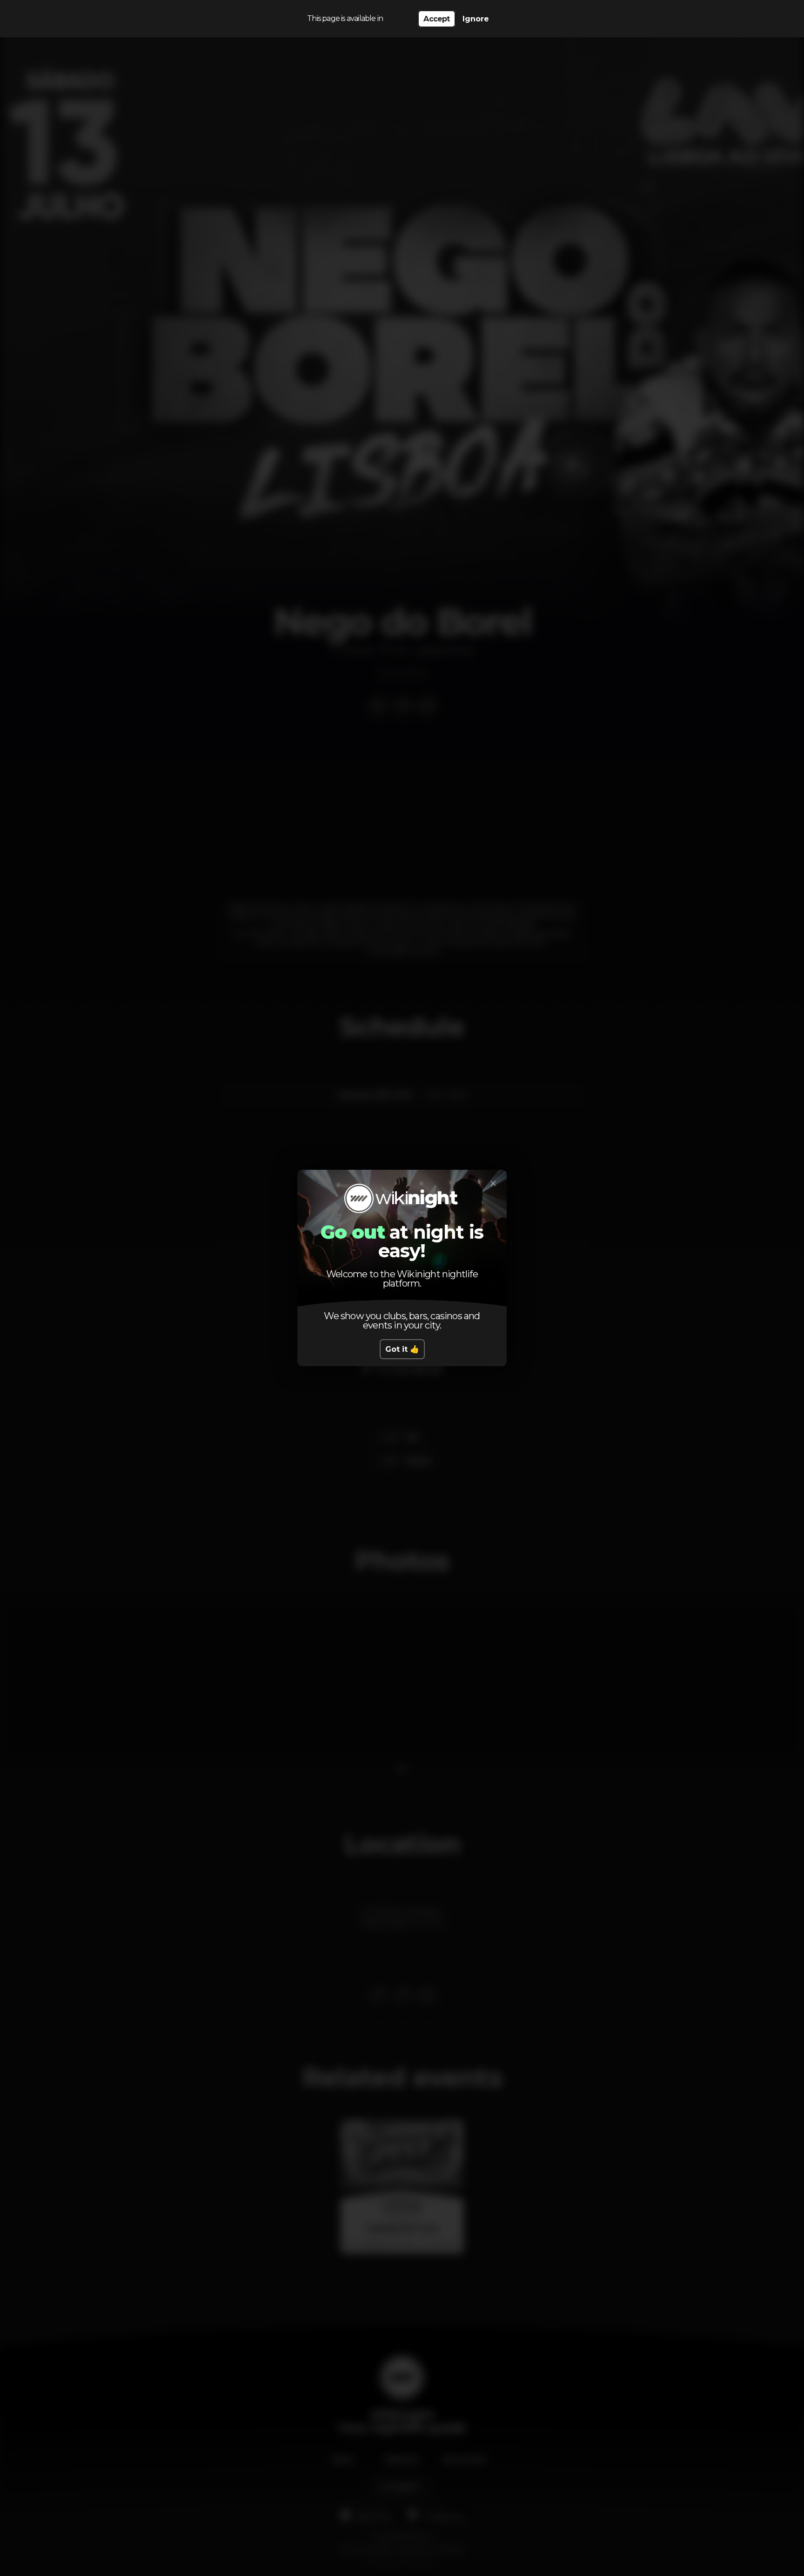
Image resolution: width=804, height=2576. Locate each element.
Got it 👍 (402, 1349)
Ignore (476, 19)
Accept (436, 19)
